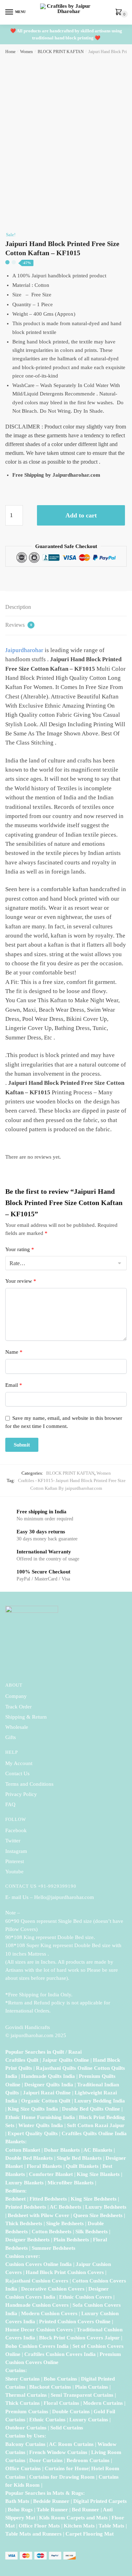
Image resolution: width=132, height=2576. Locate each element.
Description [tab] (18, 607)
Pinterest (15, 1861)
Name (14, 1352)
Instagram (16, 1851)
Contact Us (17, 1773)
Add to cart (81, 515)
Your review (21, 1281)
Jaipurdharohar (24, 650)
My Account (19, 1763)
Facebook (16, 1830)
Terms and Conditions (29, 1784)
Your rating (20, 1249)
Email (14, 1385)
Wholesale (17, 1727)
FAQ (10, 1804)
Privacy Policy (21, 1794)
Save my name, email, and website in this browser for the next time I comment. (64, 1422)
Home (10, 52)
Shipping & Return (26, 1717)
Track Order (18, 1707)
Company (16, 1696)
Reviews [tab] (19, 625)
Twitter (13, 1841)
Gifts (11, 1737)
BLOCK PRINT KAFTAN (61, 52)
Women (26, 52)
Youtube (14, 1872)
